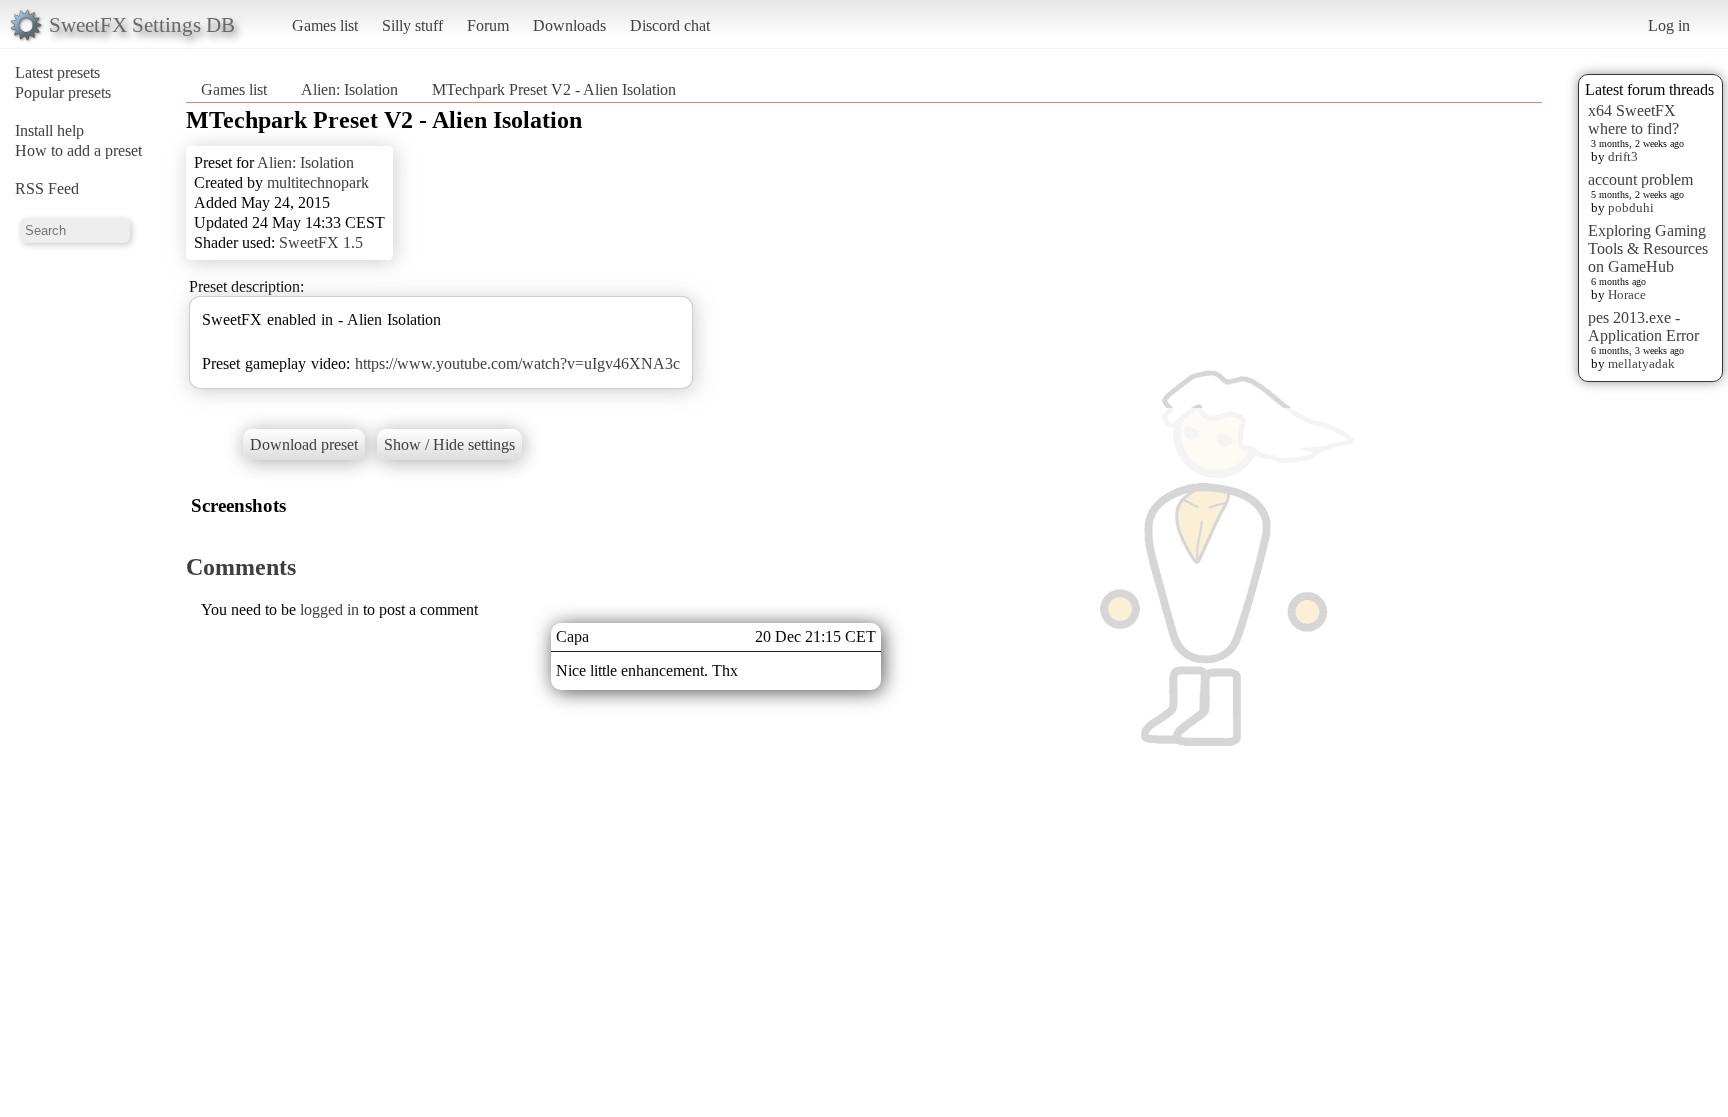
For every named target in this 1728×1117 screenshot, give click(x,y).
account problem (1640, 179)
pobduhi (1631, 207)
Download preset (304, 444)
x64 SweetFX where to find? (1633, 119)
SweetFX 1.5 (321, 242)
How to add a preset (78, 150)
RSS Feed (47, 188)
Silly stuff (412, 25)
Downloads (569, 25)
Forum (488, 25)
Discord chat (670, 25)
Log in (1669, 25)
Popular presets (63, 92)
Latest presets (57, 72)
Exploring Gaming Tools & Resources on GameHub (1648, 248)
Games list (325, 25)
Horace (1627, 294)
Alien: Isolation (349, 89)
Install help (49, 130)
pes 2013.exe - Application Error (1643, 326)
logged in (329, 609)
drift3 (1623, 156)
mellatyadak (1641, 363)
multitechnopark (318, 182)
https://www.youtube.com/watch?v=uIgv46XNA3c (517, 363)
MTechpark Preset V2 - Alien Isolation (554, 89)
